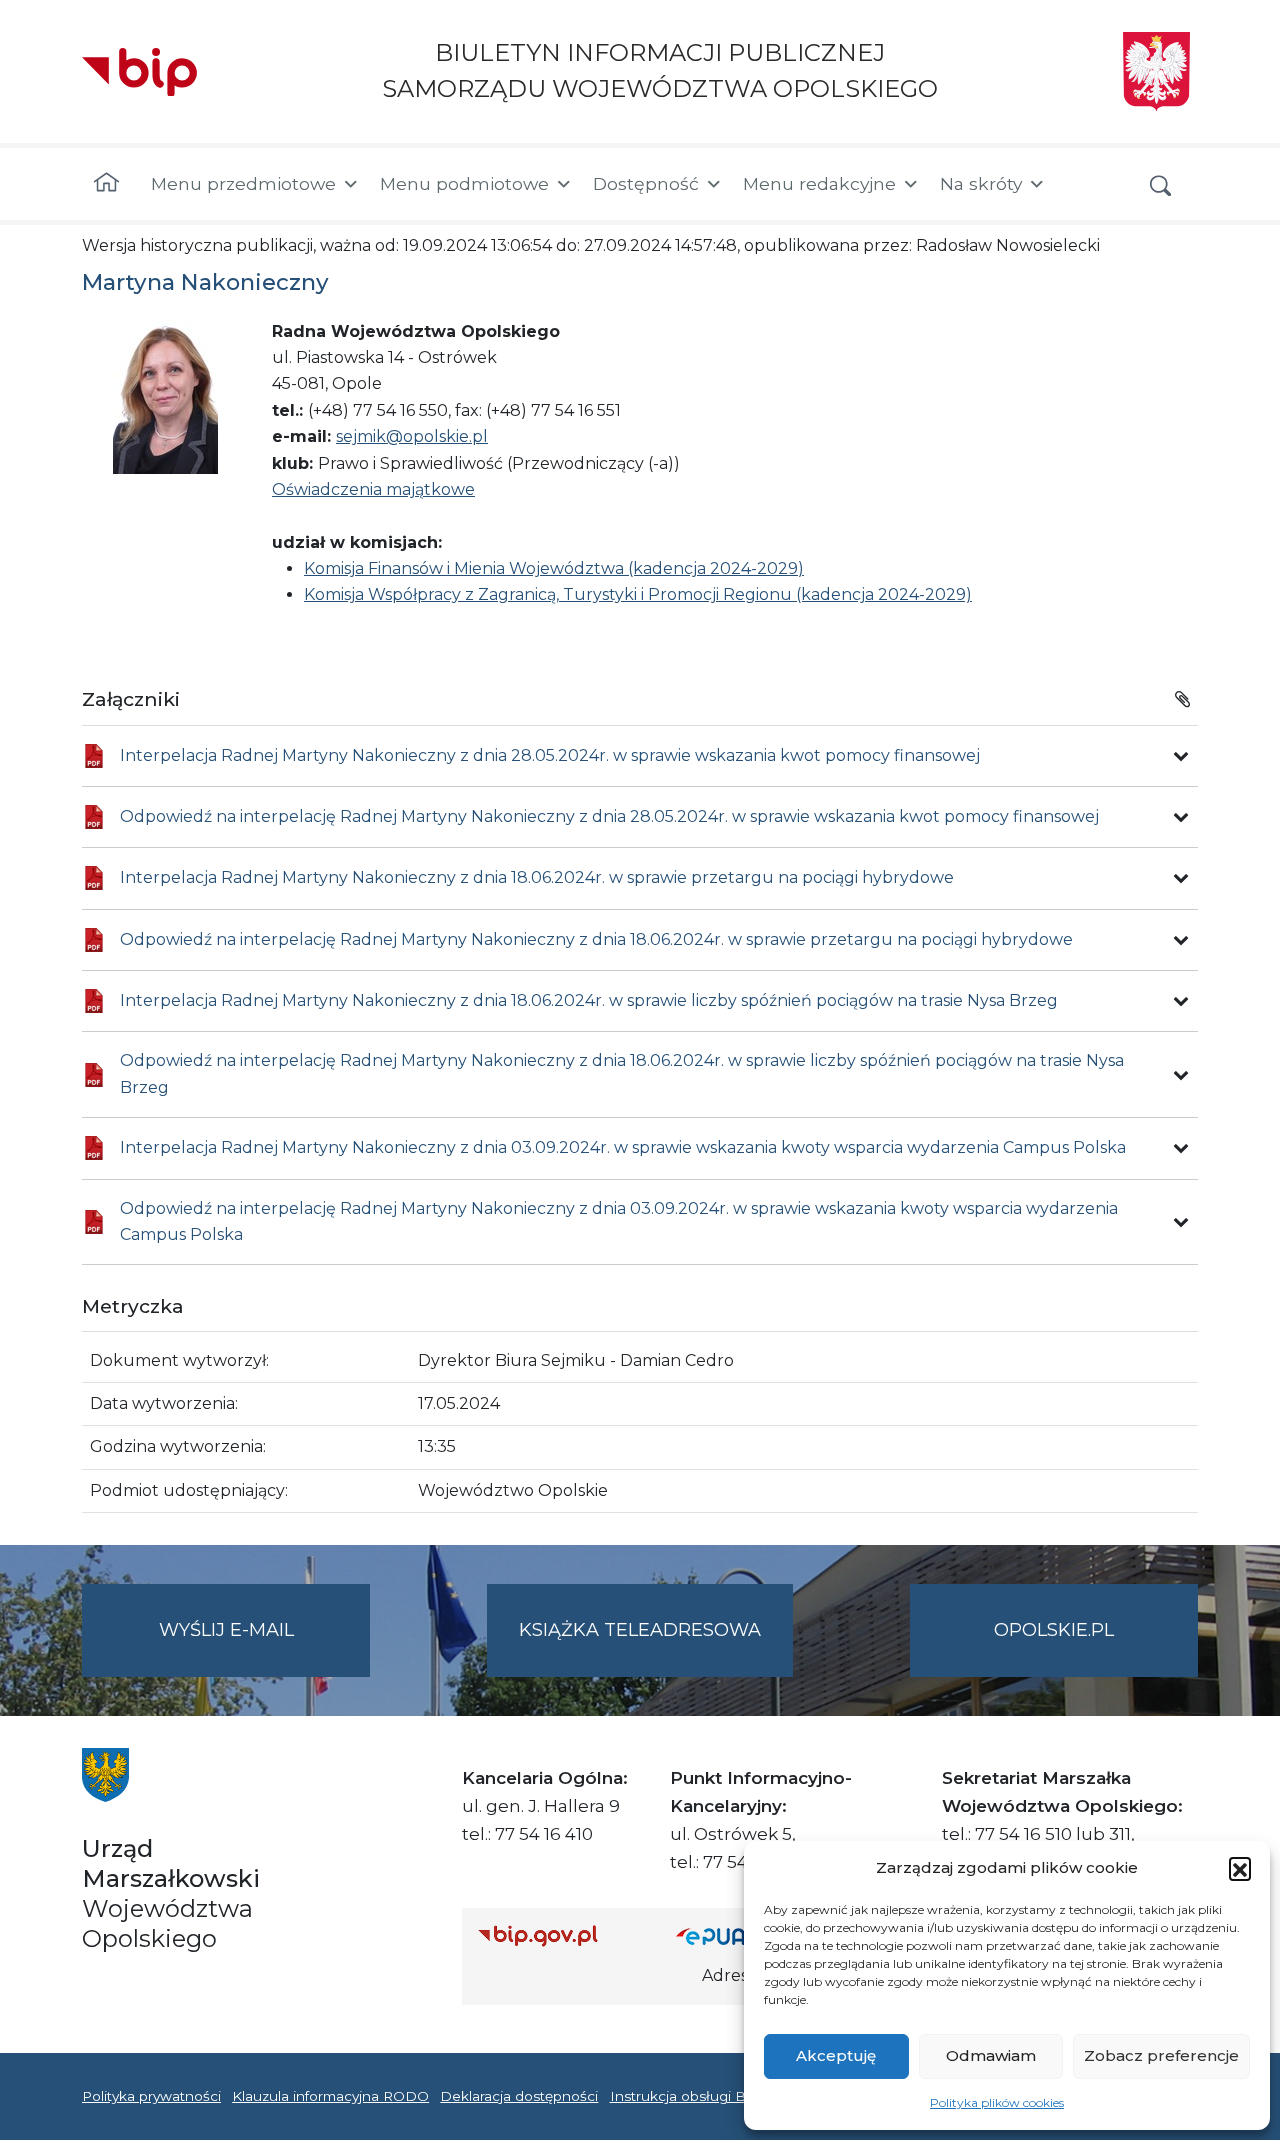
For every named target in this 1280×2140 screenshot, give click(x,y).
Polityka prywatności (151, 2096)
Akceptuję (836, 2055)
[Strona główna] (106, 184)
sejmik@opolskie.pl (412, 436)
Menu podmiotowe (464, 183)
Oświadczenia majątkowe (373, 489)
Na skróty (981, 183)
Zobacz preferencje (1161, 2055)
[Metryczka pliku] (1181, 756)
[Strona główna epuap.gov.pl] (741, 1935)
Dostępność (646, 183)
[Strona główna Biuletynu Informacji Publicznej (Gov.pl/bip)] (561, 1935)
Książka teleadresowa (640, 1630)
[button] (1240, 1868)
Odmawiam (991, 2055)
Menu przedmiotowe (243, 183)
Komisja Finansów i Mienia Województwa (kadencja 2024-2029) (554, 568)
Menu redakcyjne (819, 183)
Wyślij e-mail (264, 1648)
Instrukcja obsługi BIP (685, 2096)
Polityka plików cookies (997, 2102)
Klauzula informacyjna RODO (330, 2096)
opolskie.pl (1054, 1630)
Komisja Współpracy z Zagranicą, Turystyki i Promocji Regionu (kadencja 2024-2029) (638, 594)
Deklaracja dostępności (519, 2096)
